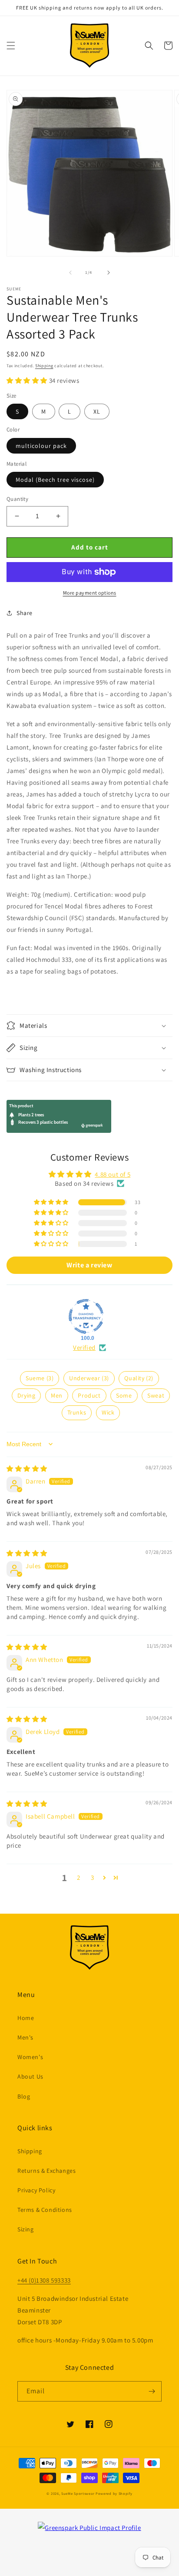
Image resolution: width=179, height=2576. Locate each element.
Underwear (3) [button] (89, 1378)
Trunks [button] (77, 1412)
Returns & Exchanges (46, 2171)
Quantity (17, 499)
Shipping (44, 366)
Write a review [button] (89, 1265)
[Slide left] (70, 273)
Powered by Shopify (114, 2493)
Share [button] (25, 613)
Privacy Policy (36, 2190)
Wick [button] (108, 1412)
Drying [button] (27, 1395)
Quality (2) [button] (139, 1378)
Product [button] (89, 1395)
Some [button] (124, 1395)
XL (97, 411)
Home (26, 2018)
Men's (25, 2037)
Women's (30, 2057)
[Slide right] (109, 273)
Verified (84, 1347)
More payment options (90, 593)
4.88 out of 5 (113, 1174)
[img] (27, 1469)
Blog (24, 2096)
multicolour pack (41, 446)
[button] (11, 46)
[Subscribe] (152, 2391)
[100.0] (86, 1316)
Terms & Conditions (45, 2210)
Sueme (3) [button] (40, 1378)
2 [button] (79, 1877)
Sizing (26, 2229)
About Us (30, 2076)
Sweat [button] (156, 1395)
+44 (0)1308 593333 (44, 2280)
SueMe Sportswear (78, 2493)
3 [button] (93, 1877)
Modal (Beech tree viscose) (55, 480)
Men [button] (57, 1395)
